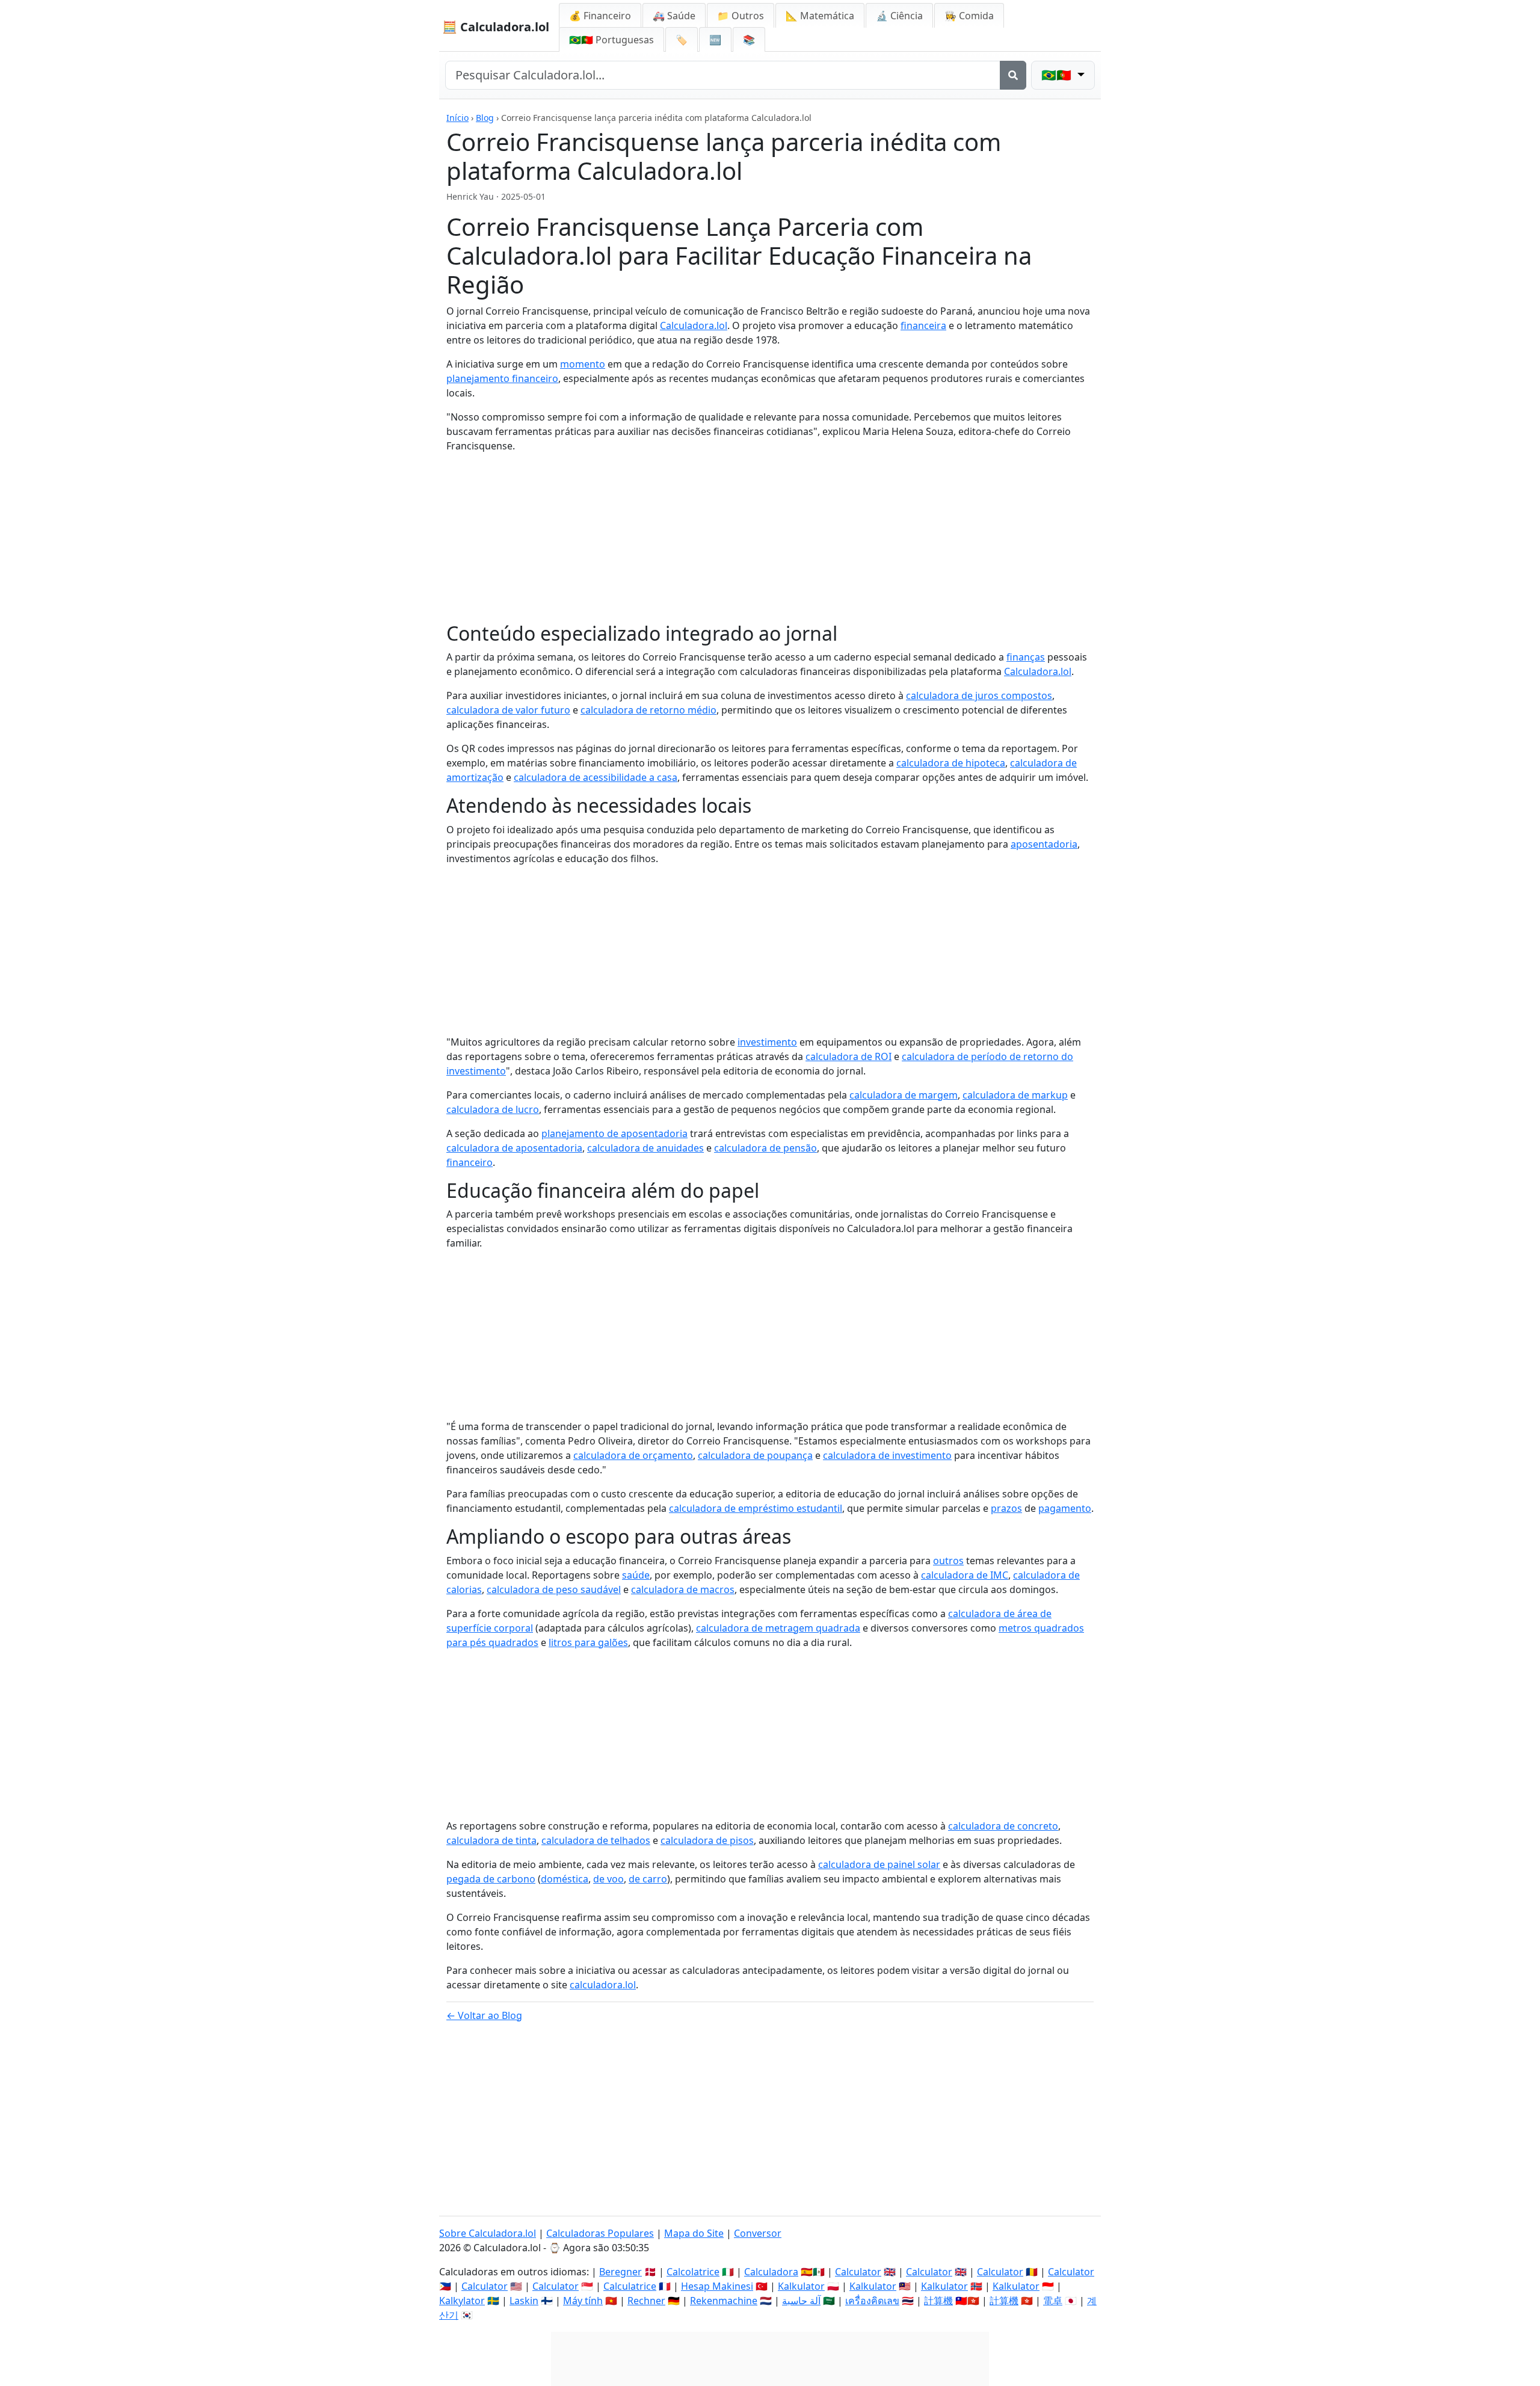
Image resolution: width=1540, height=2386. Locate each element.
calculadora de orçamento (633, 1455)
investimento (767, 1042)
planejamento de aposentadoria (614, 1133)
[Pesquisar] (1013, 75)
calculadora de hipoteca (951, 763)
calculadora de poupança (755, 1455)
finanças (1026, 657)
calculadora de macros (683, 1589)
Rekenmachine (724, 2301)
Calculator (858, 2272)
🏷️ (682, 40)
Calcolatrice (693, 2272)
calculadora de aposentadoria (514, 1148)
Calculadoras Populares (600, 2233)
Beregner (621, 2272)
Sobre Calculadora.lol (488, 2233)
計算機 (938, 2301)
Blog (485, 118)
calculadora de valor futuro (508, 710)
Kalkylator (462, 2301)
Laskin (524, 2301)
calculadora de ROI (849, 1056)
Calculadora (771, 2272)
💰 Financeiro (600, 16)
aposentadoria (1044, 844)
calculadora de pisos (707, 1840)
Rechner (646, 2301)
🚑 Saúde (674, 16)
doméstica (565, 1879)
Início (457, 118)
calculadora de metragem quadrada (778, 1628)
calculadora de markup (1015, 1095)
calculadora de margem (904, 1095)
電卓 (1053, 2301)
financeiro (470, 1162)
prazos (1006, 1508)
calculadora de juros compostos (979, 695)
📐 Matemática (820, 16)
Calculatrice (630, 2286)
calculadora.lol (603, 1985)
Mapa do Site (694, 2233)
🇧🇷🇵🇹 (611, 40)
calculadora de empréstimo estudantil (756, 1508)
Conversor (758, 2233)
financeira (923, 325)
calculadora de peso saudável (554, 1589)
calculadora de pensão (765, 1148)
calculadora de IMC (965, 1575)
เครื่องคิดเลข (872, 2301)
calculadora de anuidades (645, 1148)
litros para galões (588, 1642)
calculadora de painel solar (879, 1864)
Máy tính (583, 2301)
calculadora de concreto (1003, 1826)
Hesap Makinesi (717, 2286)
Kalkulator (801, 2286)
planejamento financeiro (502, 378)
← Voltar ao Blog (484, 2015)
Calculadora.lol (694, 325)
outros (948, 1561)
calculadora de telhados (596, 1840)
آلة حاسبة (801, 2301)
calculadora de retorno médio (648, 710)
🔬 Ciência (899, 16)
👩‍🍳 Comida (969, 16)
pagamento (1065, 1508)
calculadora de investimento (887, 1455)
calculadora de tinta (491, 1840)
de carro (648, 1879)
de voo (608, 1879)
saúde (636, 1575)
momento (583, 364)
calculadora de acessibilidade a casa (596, 777)
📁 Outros (741, 16)
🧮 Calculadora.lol (496, 27)
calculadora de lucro (493, 1109)
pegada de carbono (491, 1879)
